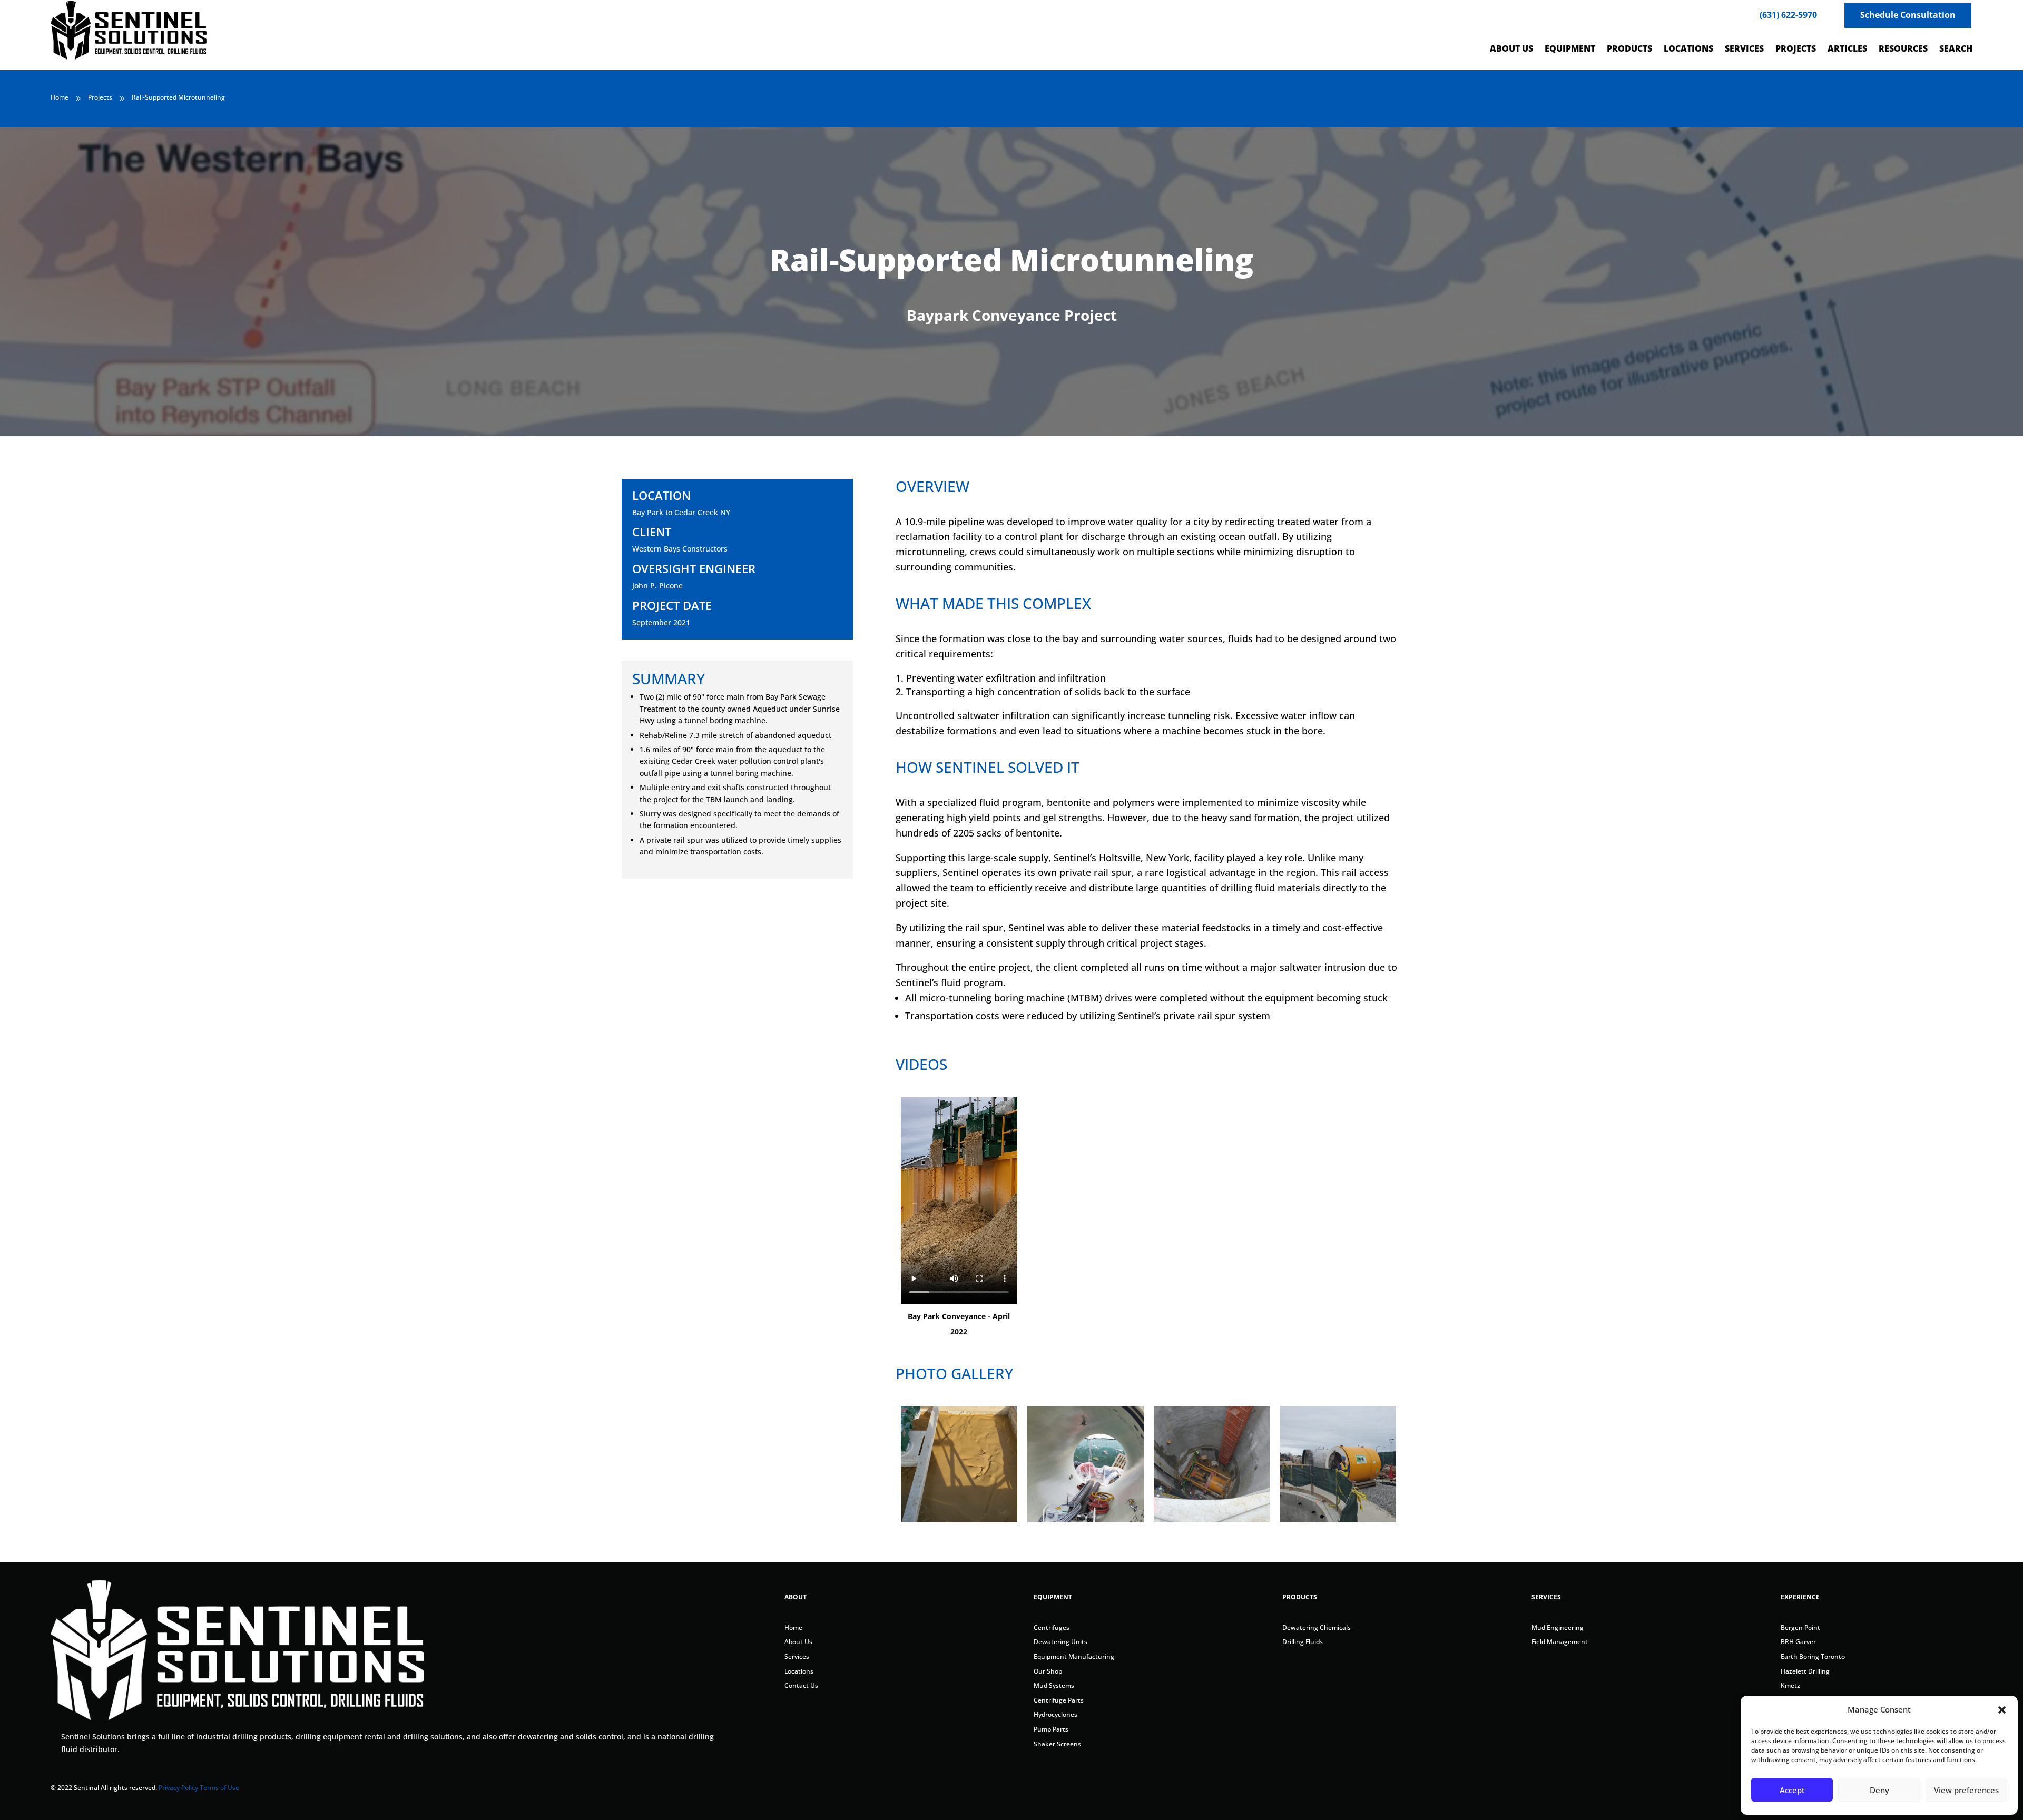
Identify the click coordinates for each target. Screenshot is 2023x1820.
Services (797, 1656)
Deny (1879, 1790)
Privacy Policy (178, 1788)
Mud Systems (1054, 1685)
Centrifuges (1052, 1627)
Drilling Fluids (1303, 1642)
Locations (799, 1671)
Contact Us (801, 1685)
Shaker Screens (1057, 1744)
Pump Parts (1051, 1729)
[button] (2002, 1710)
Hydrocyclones (1055, 1714)
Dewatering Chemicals (1317, 1627)
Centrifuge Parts (1059, 1700)
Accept (1792, 1790)
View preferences (1966, 1790)
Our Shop (1048, 1671)
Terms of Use (219, 1788)
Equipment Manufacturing (1074, 1656)
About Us (798, 1642)
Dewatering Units (1060, 1642)
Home (793, 1627)
